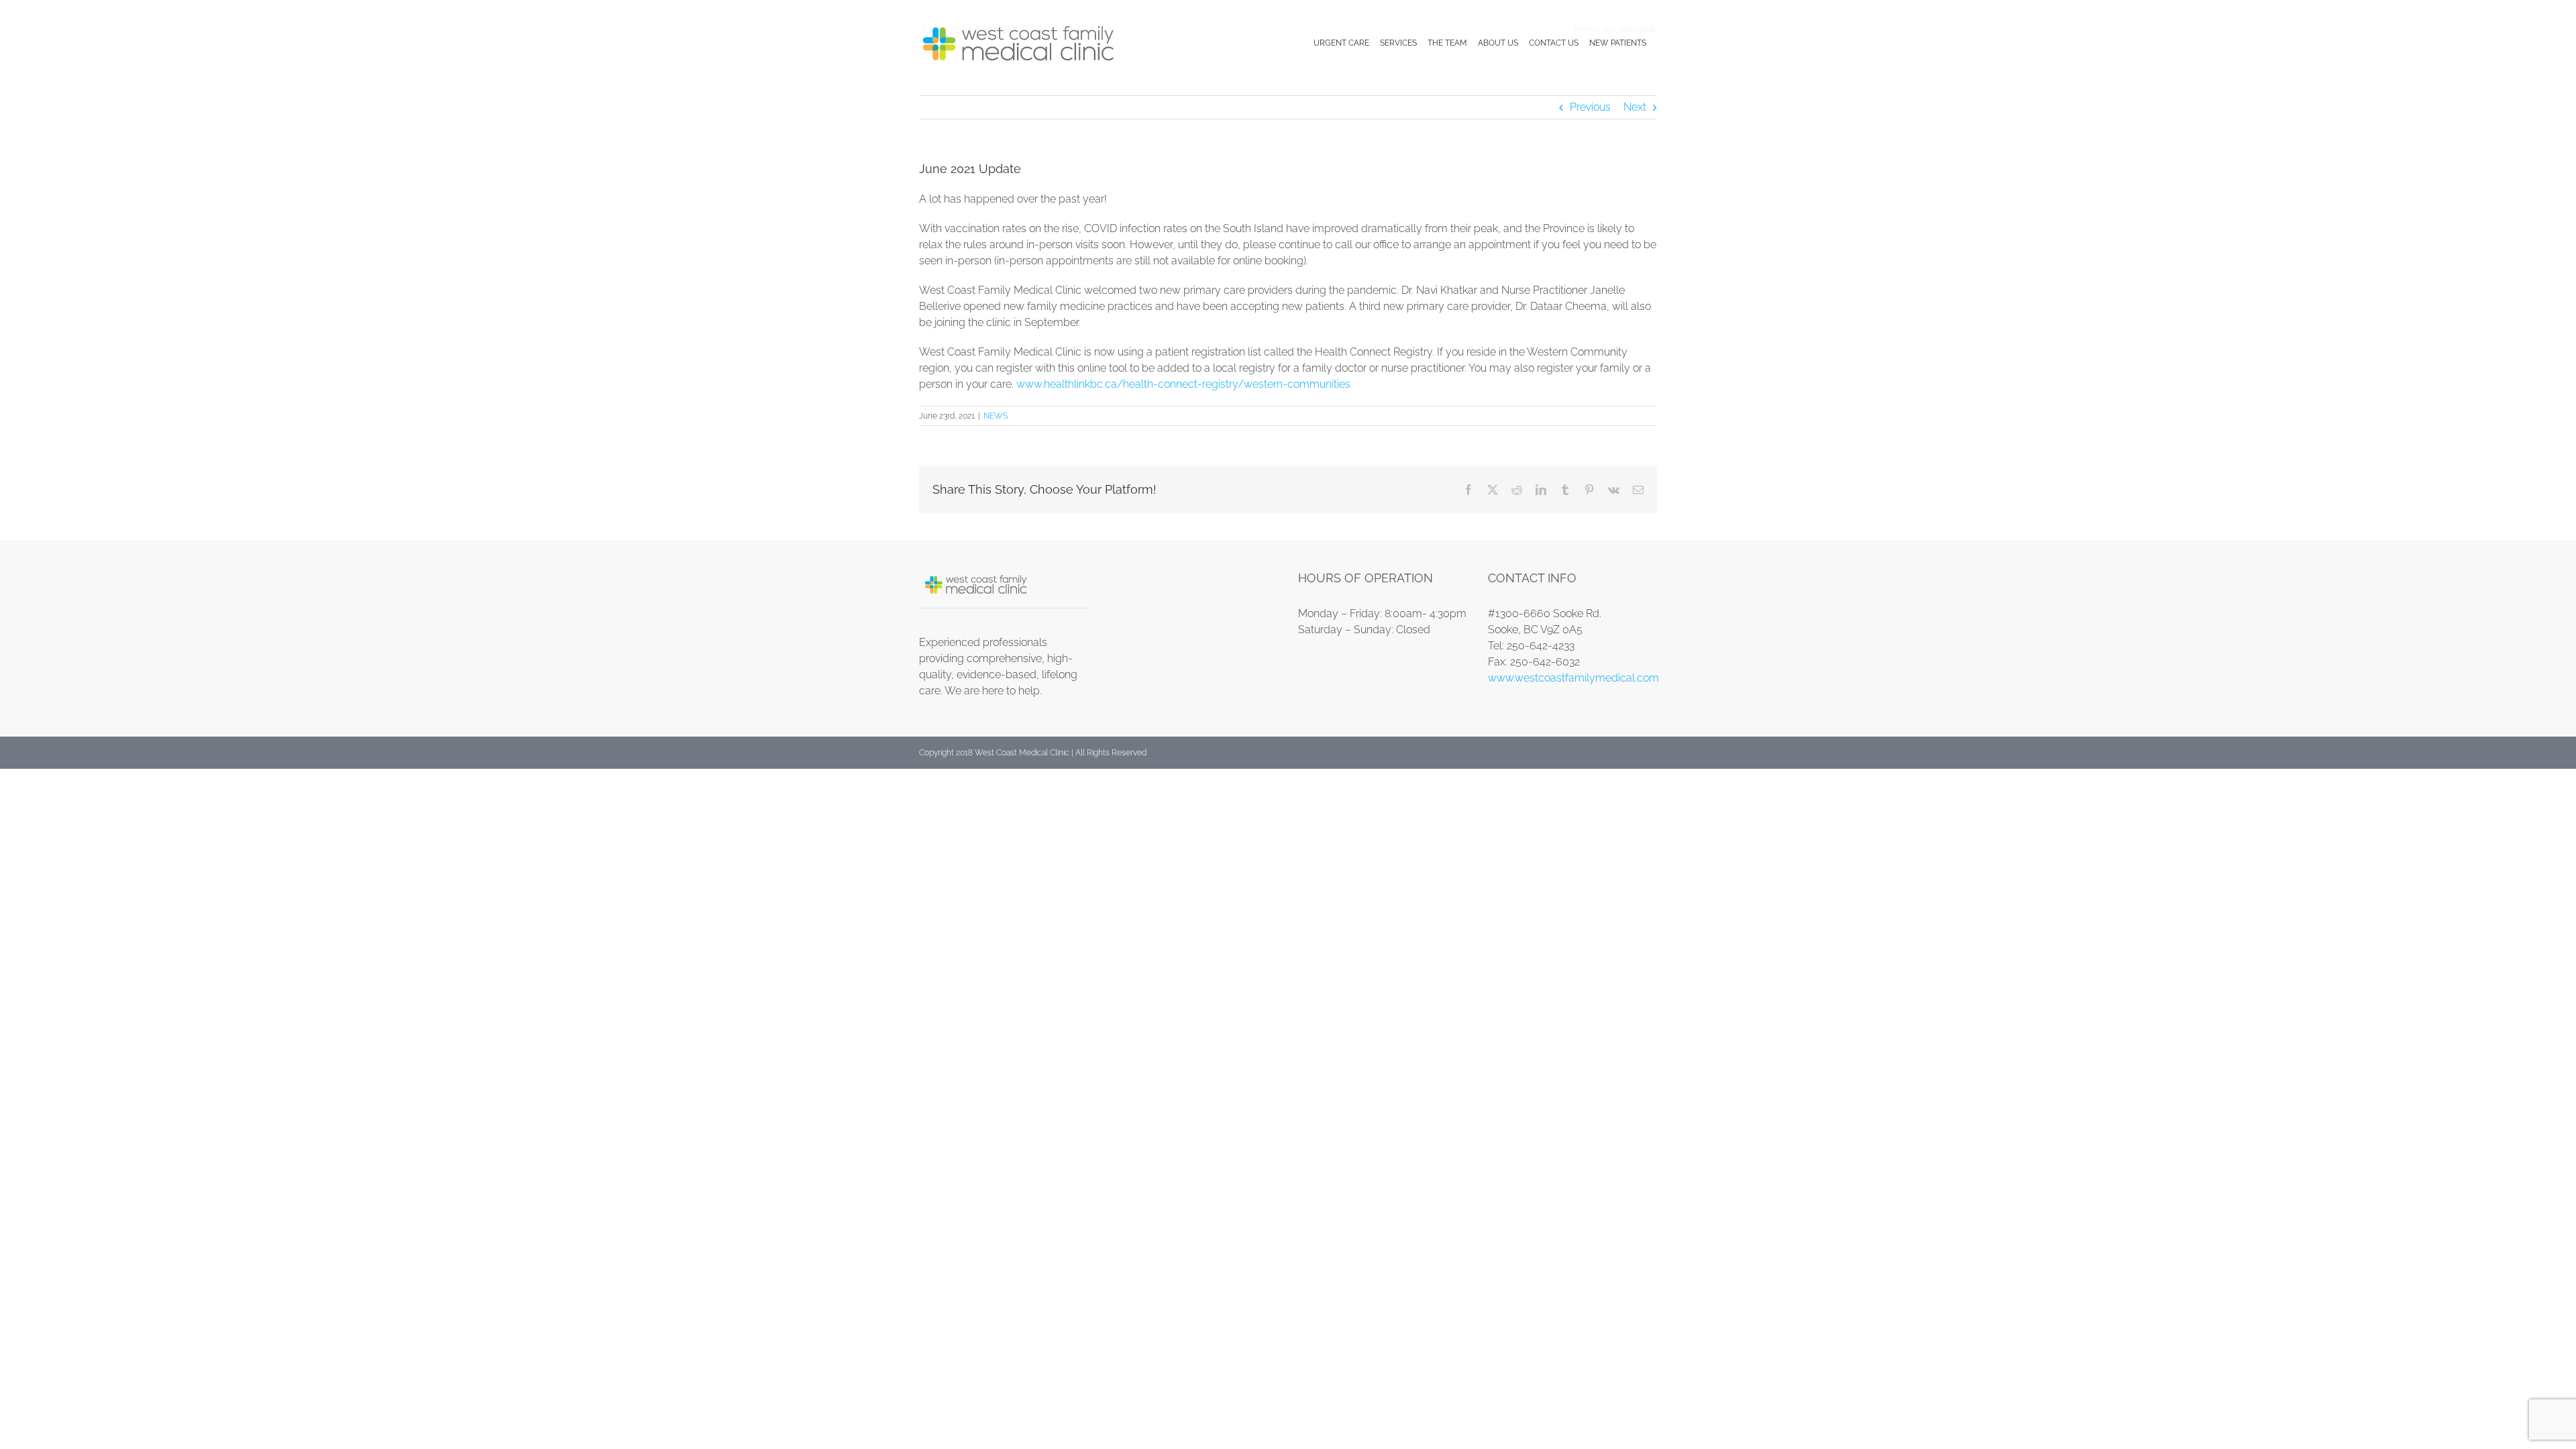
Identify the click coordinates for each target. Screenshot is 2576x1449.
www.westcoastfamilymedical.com (1573, 678)
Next (1635, 107)
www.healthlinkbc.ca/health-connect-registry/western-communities (1183, 384)
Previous (1590, 107)
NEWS (996, 416)
